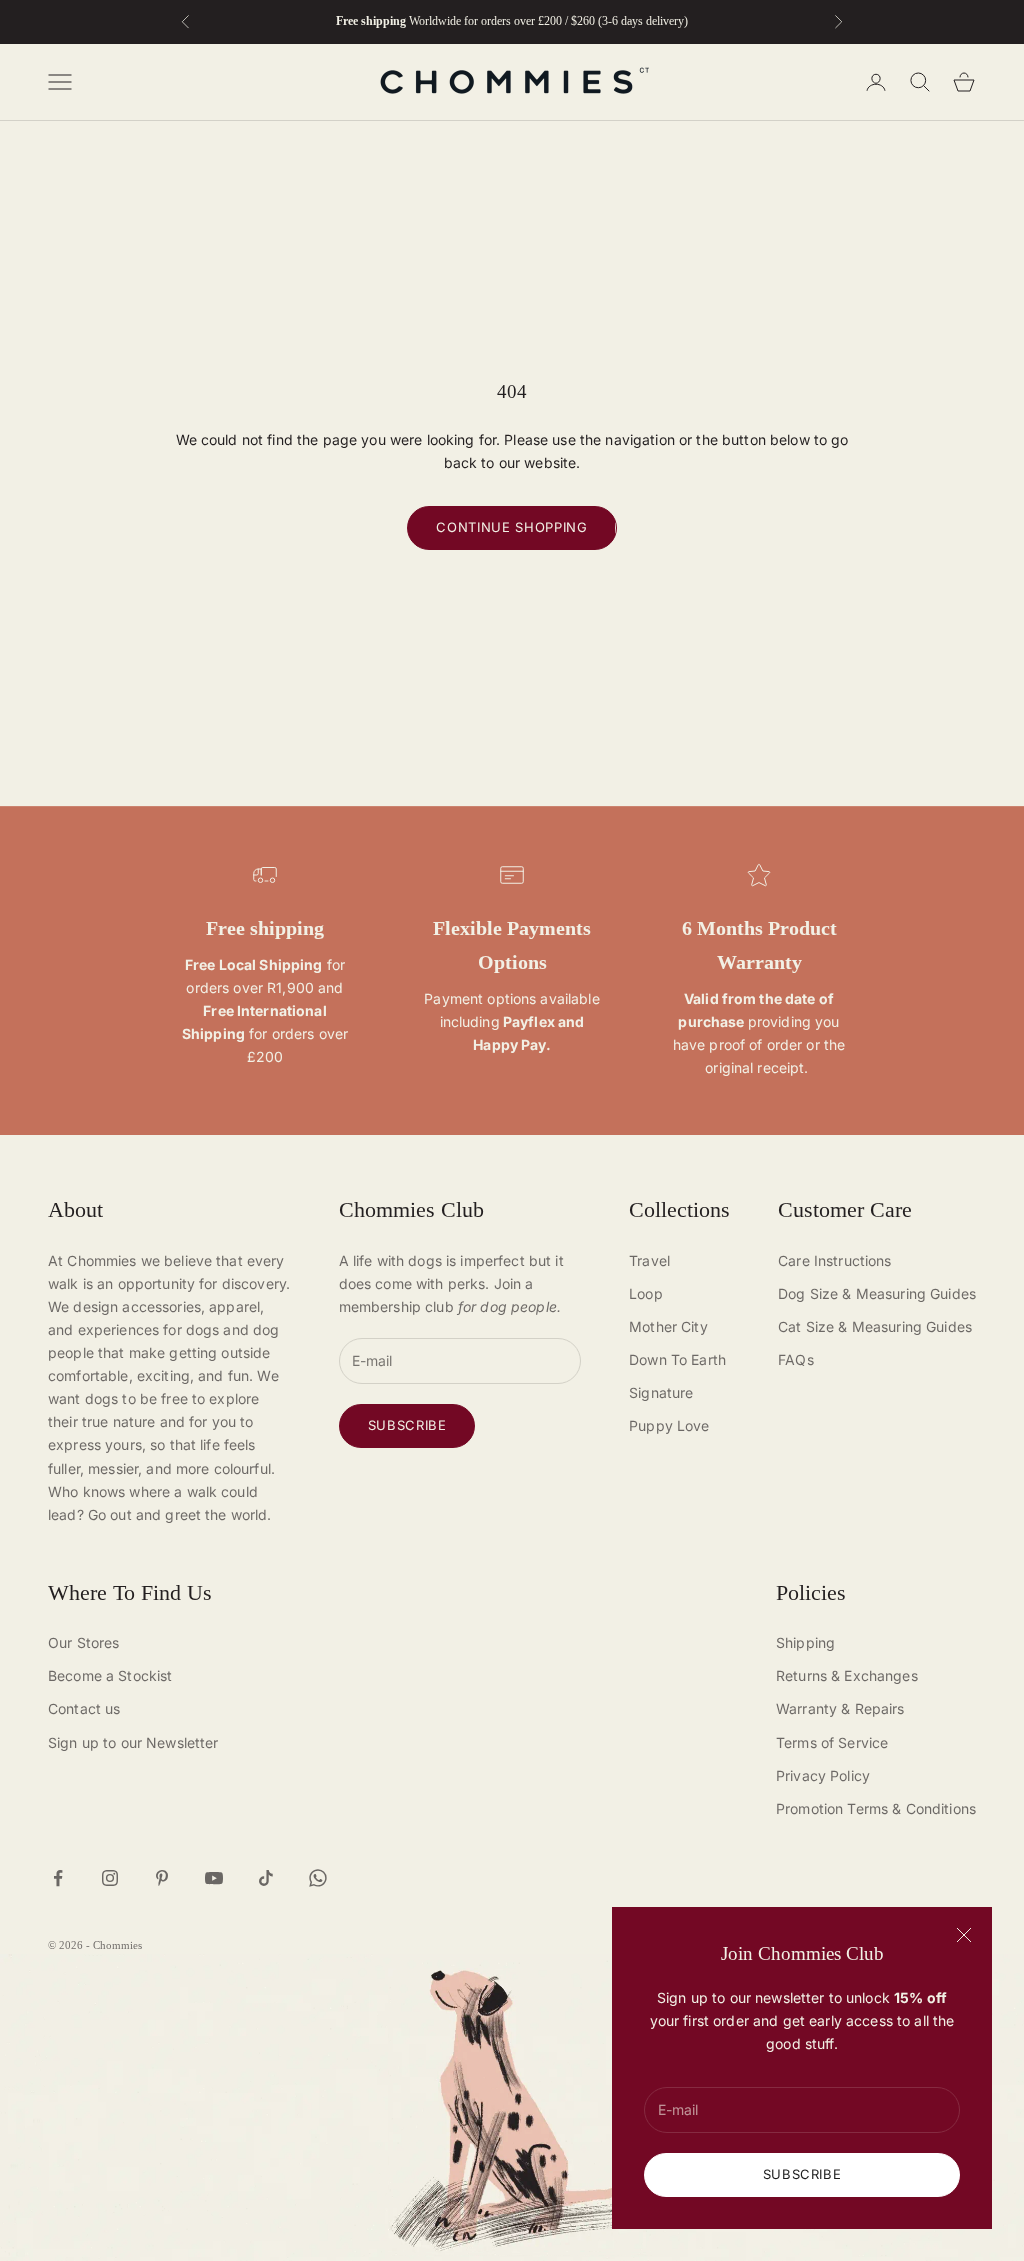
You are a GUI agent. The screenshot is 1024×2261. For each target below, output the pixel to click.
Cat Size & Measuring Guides (875, 1326)
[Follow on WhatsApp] (318, 1878)
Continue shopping (511, 527)
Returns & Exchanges (847, 1675)
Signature (661, 1392)
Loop (646, 1293)
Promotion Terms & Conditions (876, 1808)
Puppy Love (669, 1425)
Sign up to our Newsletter (133, 1742)
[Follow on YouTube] (214, 1878)
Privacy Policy (823, 1775)
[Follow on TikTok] (266, 1878)
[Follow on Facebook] (58, 1878)
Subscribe (802, 2174)
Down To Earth (677, 1359)
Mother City (668, 1326)
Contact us (84, 1708)
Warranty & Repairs (840, 1708)
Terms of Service (832, 1742)
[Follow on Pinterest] (162, 1878)
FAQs (796, 1359)
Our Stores (83, 1642)
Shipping (805, 1642)
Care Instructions (834, 1260)
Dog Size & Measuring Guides (877, 1293)
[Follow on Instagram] (110, 1878)
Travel (649, 1260)
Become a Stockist (110, 1675)
